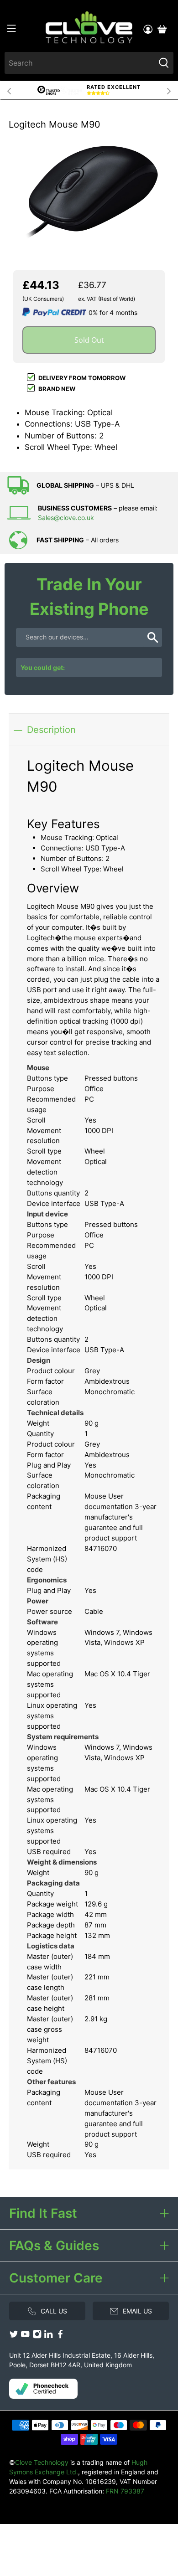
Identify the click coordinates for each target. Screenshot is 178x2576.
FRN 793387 (125, 2491)
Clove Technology (42, 2462)
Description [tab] (51, 729)
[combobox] (80, 63)
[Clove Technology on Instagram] (37, 2336)
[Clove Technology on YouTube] (25, 2336)
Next (169, 90)
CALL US (54, 2311)
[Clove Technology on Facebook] (60, 2336)
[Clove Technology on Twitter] (14, 2336)
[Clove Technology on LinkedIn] (48, 2336)
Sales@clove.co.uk (66, 518)
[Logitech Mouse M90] (89, 191)
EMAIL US (137, 2311)
